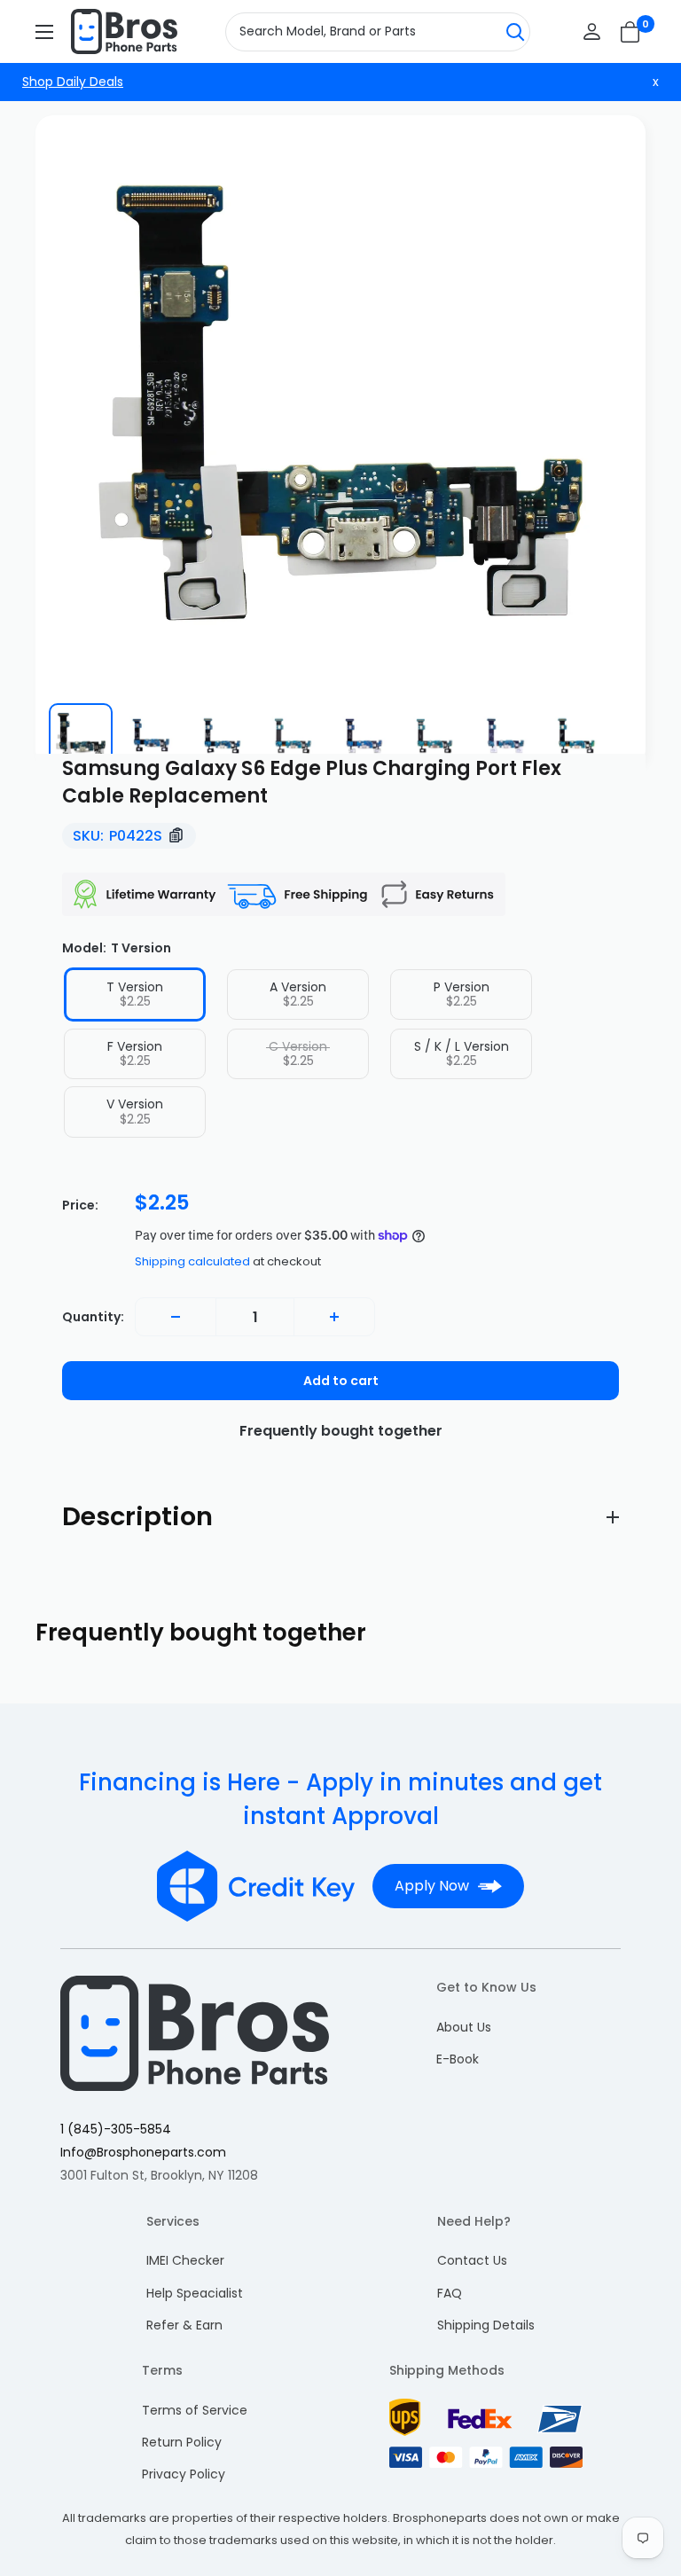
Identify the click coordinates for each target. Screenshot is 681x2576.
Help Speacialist (195, 2293)
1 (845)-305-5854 (116, 2129)
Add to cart (341, 1381)
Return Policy (182, 2442)
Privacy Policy (184, 2474)
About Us (464, 2027)
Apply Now (432, 1886)
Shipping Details (486, 2325)
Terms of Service (195, 2410)
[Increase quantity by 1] (334, 1317)
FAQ (450, 2293)
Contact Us (472, 2260)
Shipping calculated (192, 1261)
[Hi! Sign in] (592, 31)
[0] (631, 32)
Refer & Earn (184, 2325)
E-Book (458, 2059)
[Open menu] (44, 32)
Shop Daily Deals (73, 82)
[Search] (515, 32)
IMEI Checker (185, 2260)
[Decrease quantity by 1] (176, 1317)
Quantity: (93, 1317)
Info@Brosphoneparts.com (143, 2152)
